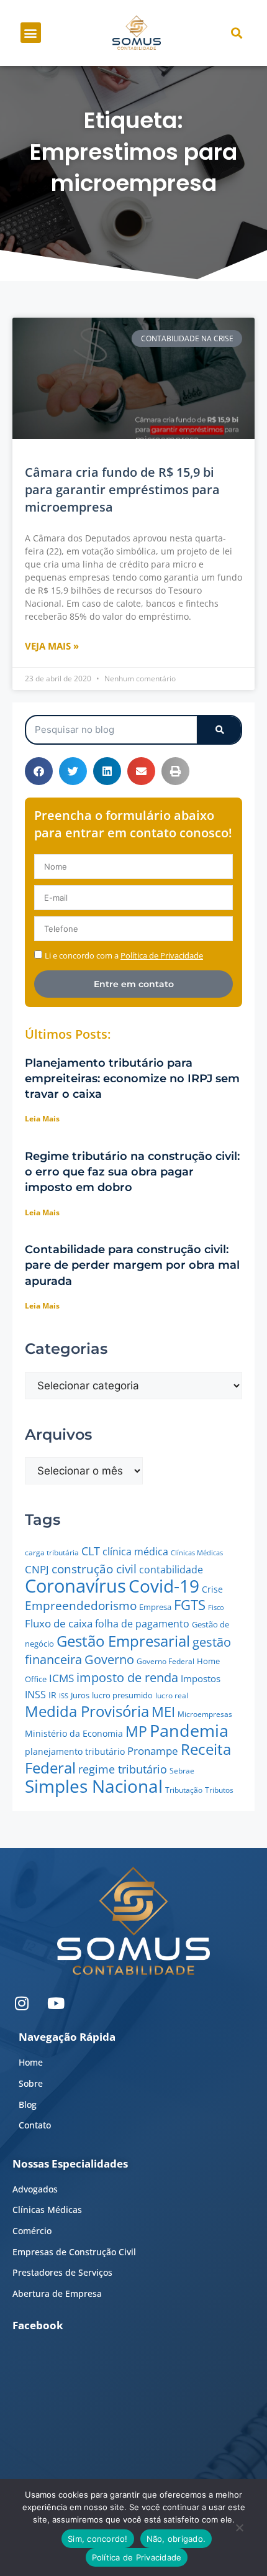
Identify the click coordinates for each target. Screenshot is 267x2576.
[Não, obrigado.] (239, 2531)
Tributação (184, 1790)
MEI (163, 1712)
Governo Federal (165, 1661)
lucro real (172, 1695)
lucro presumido (122, 1695)
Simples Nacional (94, 1786)
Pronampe (153, 1751)
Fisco (216, 1607)
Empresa (155, 1607)
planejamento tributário (75, 1751)
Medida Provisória (87, 1711)
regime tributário (123, 1769)
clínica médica (135, 1552)
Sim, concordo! (98, 2539)
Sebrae (182, 1771)
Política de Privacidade (137, 2557)
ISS (64, 1695)
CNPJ (37, 1569)
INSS (35, 1695)
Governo (109, 1659)
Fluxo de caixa (59, 1623)
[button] (31, 33)
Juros (80, 1695)
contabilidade (171, 1570)
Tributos (219, 1790)
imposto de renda (127, 1677)
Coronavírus (75, 1586)
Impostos (201, 1678)
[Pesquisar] (219, 730)
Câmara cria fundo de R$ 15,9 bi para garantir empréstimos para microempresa (122, 490)
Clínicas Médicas (197, 1553)
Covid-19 (164, 1586)
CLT (91, 1551)
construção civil (94, 1569)
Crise (212, 1589)
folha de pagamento (142, 1624)
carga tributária (52, 1552)
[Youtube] (56, 2003)
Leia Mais (42, 1119)
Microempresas (205, 1714)
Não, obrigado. (176, 2539)
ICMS (61, 1678)
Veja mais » (52, 646)
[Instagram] (22, 2003)
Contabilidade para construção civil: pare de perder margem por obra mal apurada (132, 1265)
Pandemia (189, 1730)
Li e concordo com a (124, 955)
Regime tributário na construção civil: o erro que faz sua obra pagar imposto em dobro (132, 1172)
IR (52, 1695)
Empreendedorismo (81, 1605)
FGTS (190, 1605)
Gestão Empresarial (123, 1641)
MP (136, 1731)
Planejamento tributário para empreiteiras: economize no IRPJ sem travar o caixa (132, 1079)
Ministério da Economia (74, 1733)
